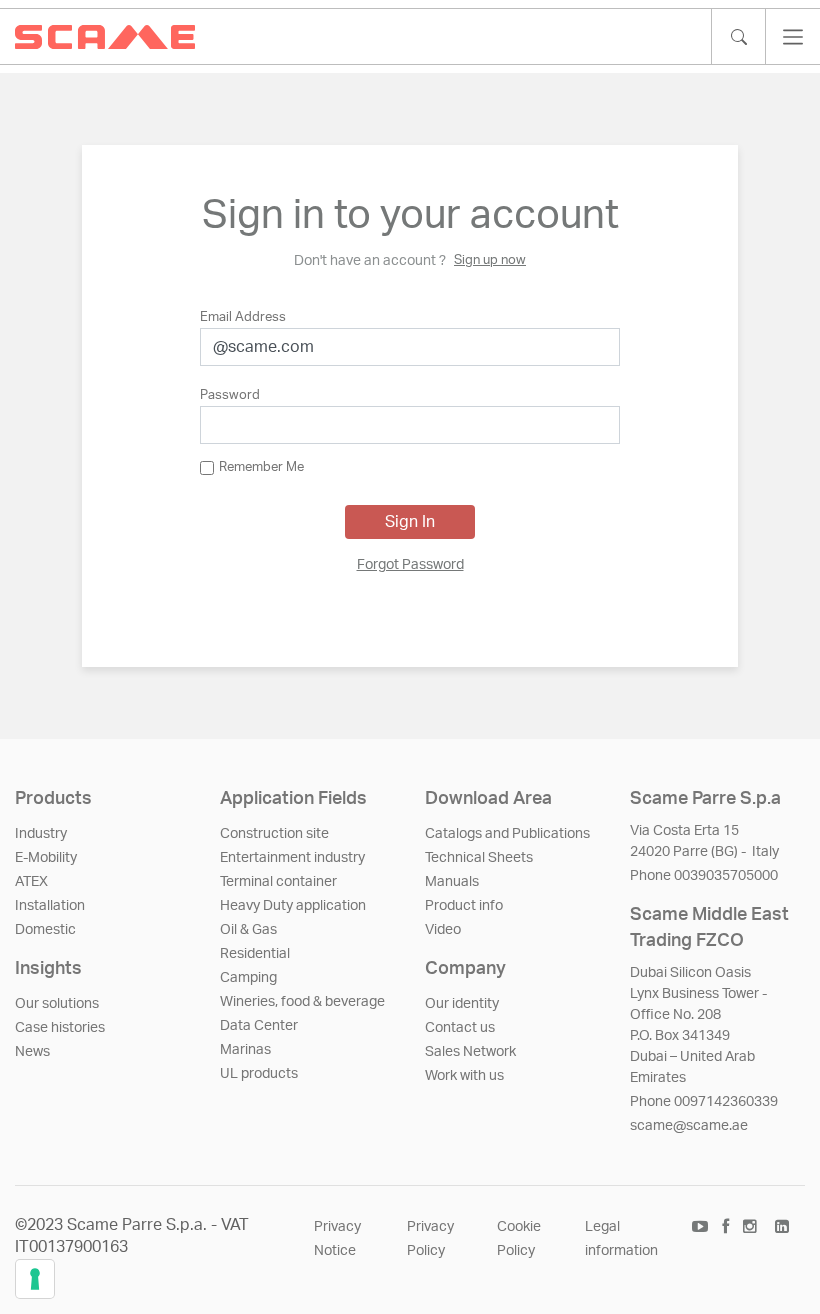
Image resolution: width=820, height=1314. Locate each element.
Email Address (243, 317)
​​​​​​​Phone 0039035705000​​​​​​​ (704, 876)
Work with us (464, 1076)
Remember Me (261, 467)
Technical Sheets (479, 858)
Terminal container (278, 882)
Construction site (274, 834)
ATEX (31, 882)
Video (443, 930)
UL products (259, 1074)
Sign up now (490, 260)
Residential (255, 954)
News (32, 1052)
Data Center (259, 1026)
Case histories (60, 1028)
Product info (464, 906)
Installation (50, 906)
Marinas (245, 1050)
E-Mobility (46, 858)
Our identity (462, 1004)
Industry (41, 834)
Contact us (460, 1028)
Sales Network (470, 1052)
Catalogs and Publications (507, 834)
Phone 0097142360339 (704, 1102)
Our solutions (57, 1004)
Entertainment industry (292, 858)
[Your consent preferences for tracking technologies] (35, 1279)
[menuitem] (410, 565)
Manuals (452, 882)
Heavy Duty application (293, 906)
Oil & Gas (248, 930)
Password (230, 395)
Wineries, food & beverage (302, 1002)
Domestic (45, 930)
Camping (248, 978)
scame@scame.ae (689, 1126)
